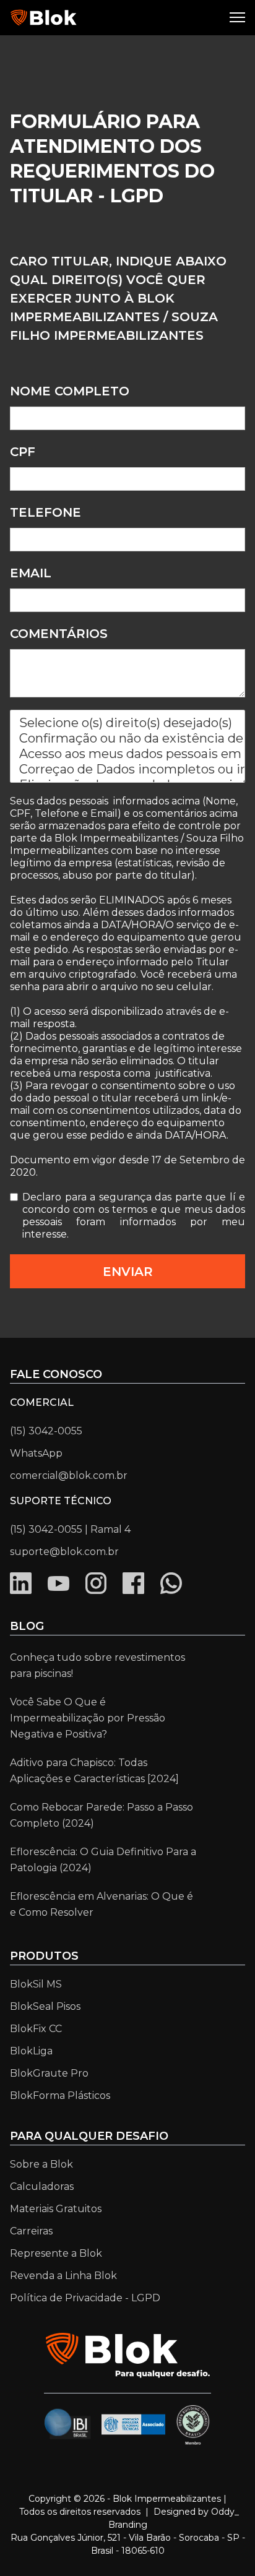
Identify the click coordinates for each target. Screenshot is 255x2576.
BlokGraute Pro (49, 2073)
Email (31, 573)
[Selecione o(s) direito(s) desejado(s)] (127, 723)
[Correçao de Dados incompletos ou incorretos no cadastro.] (127, 769)
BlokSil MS (36, 1984)
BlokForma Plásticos (60, 2096)
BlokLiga (31, 2051)
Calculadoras (42, 2186)
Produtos (44, 1956)
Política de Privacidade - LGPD (85, 2298)
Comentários (59, 634)
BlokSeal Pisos (45, 2006)
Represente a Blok (56, 2253)
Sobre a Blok (41, 2164)
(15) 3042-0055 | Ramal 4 (70, 1529)
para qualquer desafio (89, 2136)
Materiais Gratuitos (56, 2209)
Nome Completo (70, 391)
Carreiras (31, 2231)
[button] (239, 18)
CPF (23, 452)
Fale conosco (56, 1374)
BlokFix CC (36, 2029)
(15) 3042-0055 (46, 1431)
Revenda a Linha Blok (63, 2276)
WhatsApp (36, 1453)
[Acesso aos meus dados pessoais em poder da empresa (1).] (127, 754)
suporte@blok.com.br (64, 1552)
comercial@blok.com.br (69, 1475)
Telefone (45, 512)
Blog (27, 1626)
